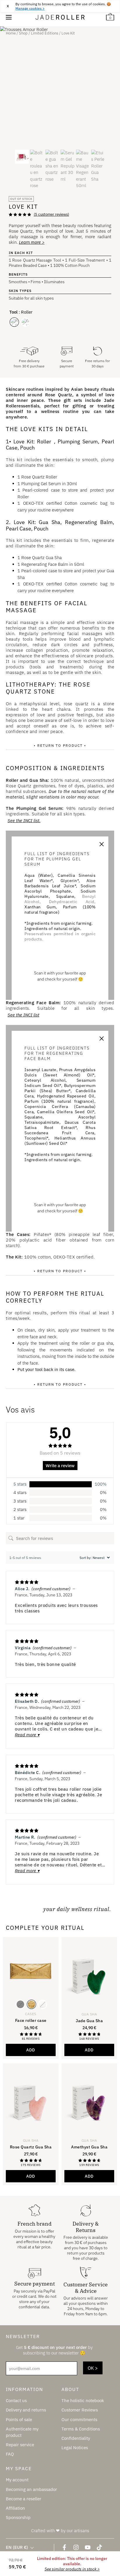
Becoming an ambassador (31, 2489)
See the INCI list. (24, 821)
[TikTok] (99, 2547)
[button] (89, 2050)
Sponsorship (18, 2517)
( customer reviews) (51, 214)
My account (17, 2480)
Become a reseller (24, 2498)
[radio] (14, 322)
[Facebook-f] (64, 2547)
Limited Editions (45, 33)
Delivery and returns (26, 2410)
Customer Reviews (80, 2410)
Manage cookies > (30, 8)
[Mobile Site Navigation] (9, 17)
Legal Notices (75, 2447)
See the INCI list (23, 1015)
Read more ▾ (27, 1735)
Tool (13, 312)
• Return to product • (60, 745)
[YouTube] (88, 2547)
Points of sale (19, 2419)
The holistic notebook (83, 2400)
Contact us (16, 2400)
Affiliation (15, 2508)
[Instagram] (76, 2547)
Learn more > (32, 242)
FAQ (10, 2454)
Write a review (60, 1466)
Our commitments (79, 2419)
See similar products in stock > (72, 2569)
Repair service (20, 2445)
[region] (60, 6)
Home (11, 33)
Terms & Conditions (81, 2429)
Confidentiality (76, 2438)
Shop (23, 33)
